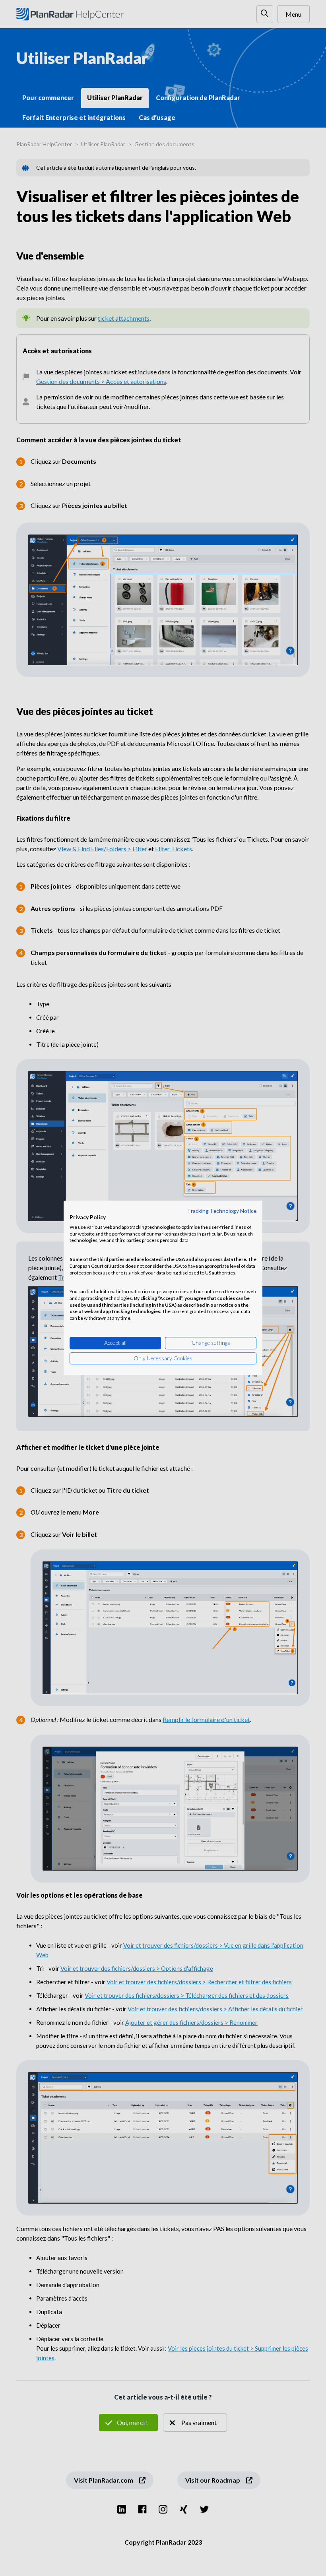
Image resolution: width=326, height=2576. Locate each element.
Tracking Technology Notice (222, 1211)
